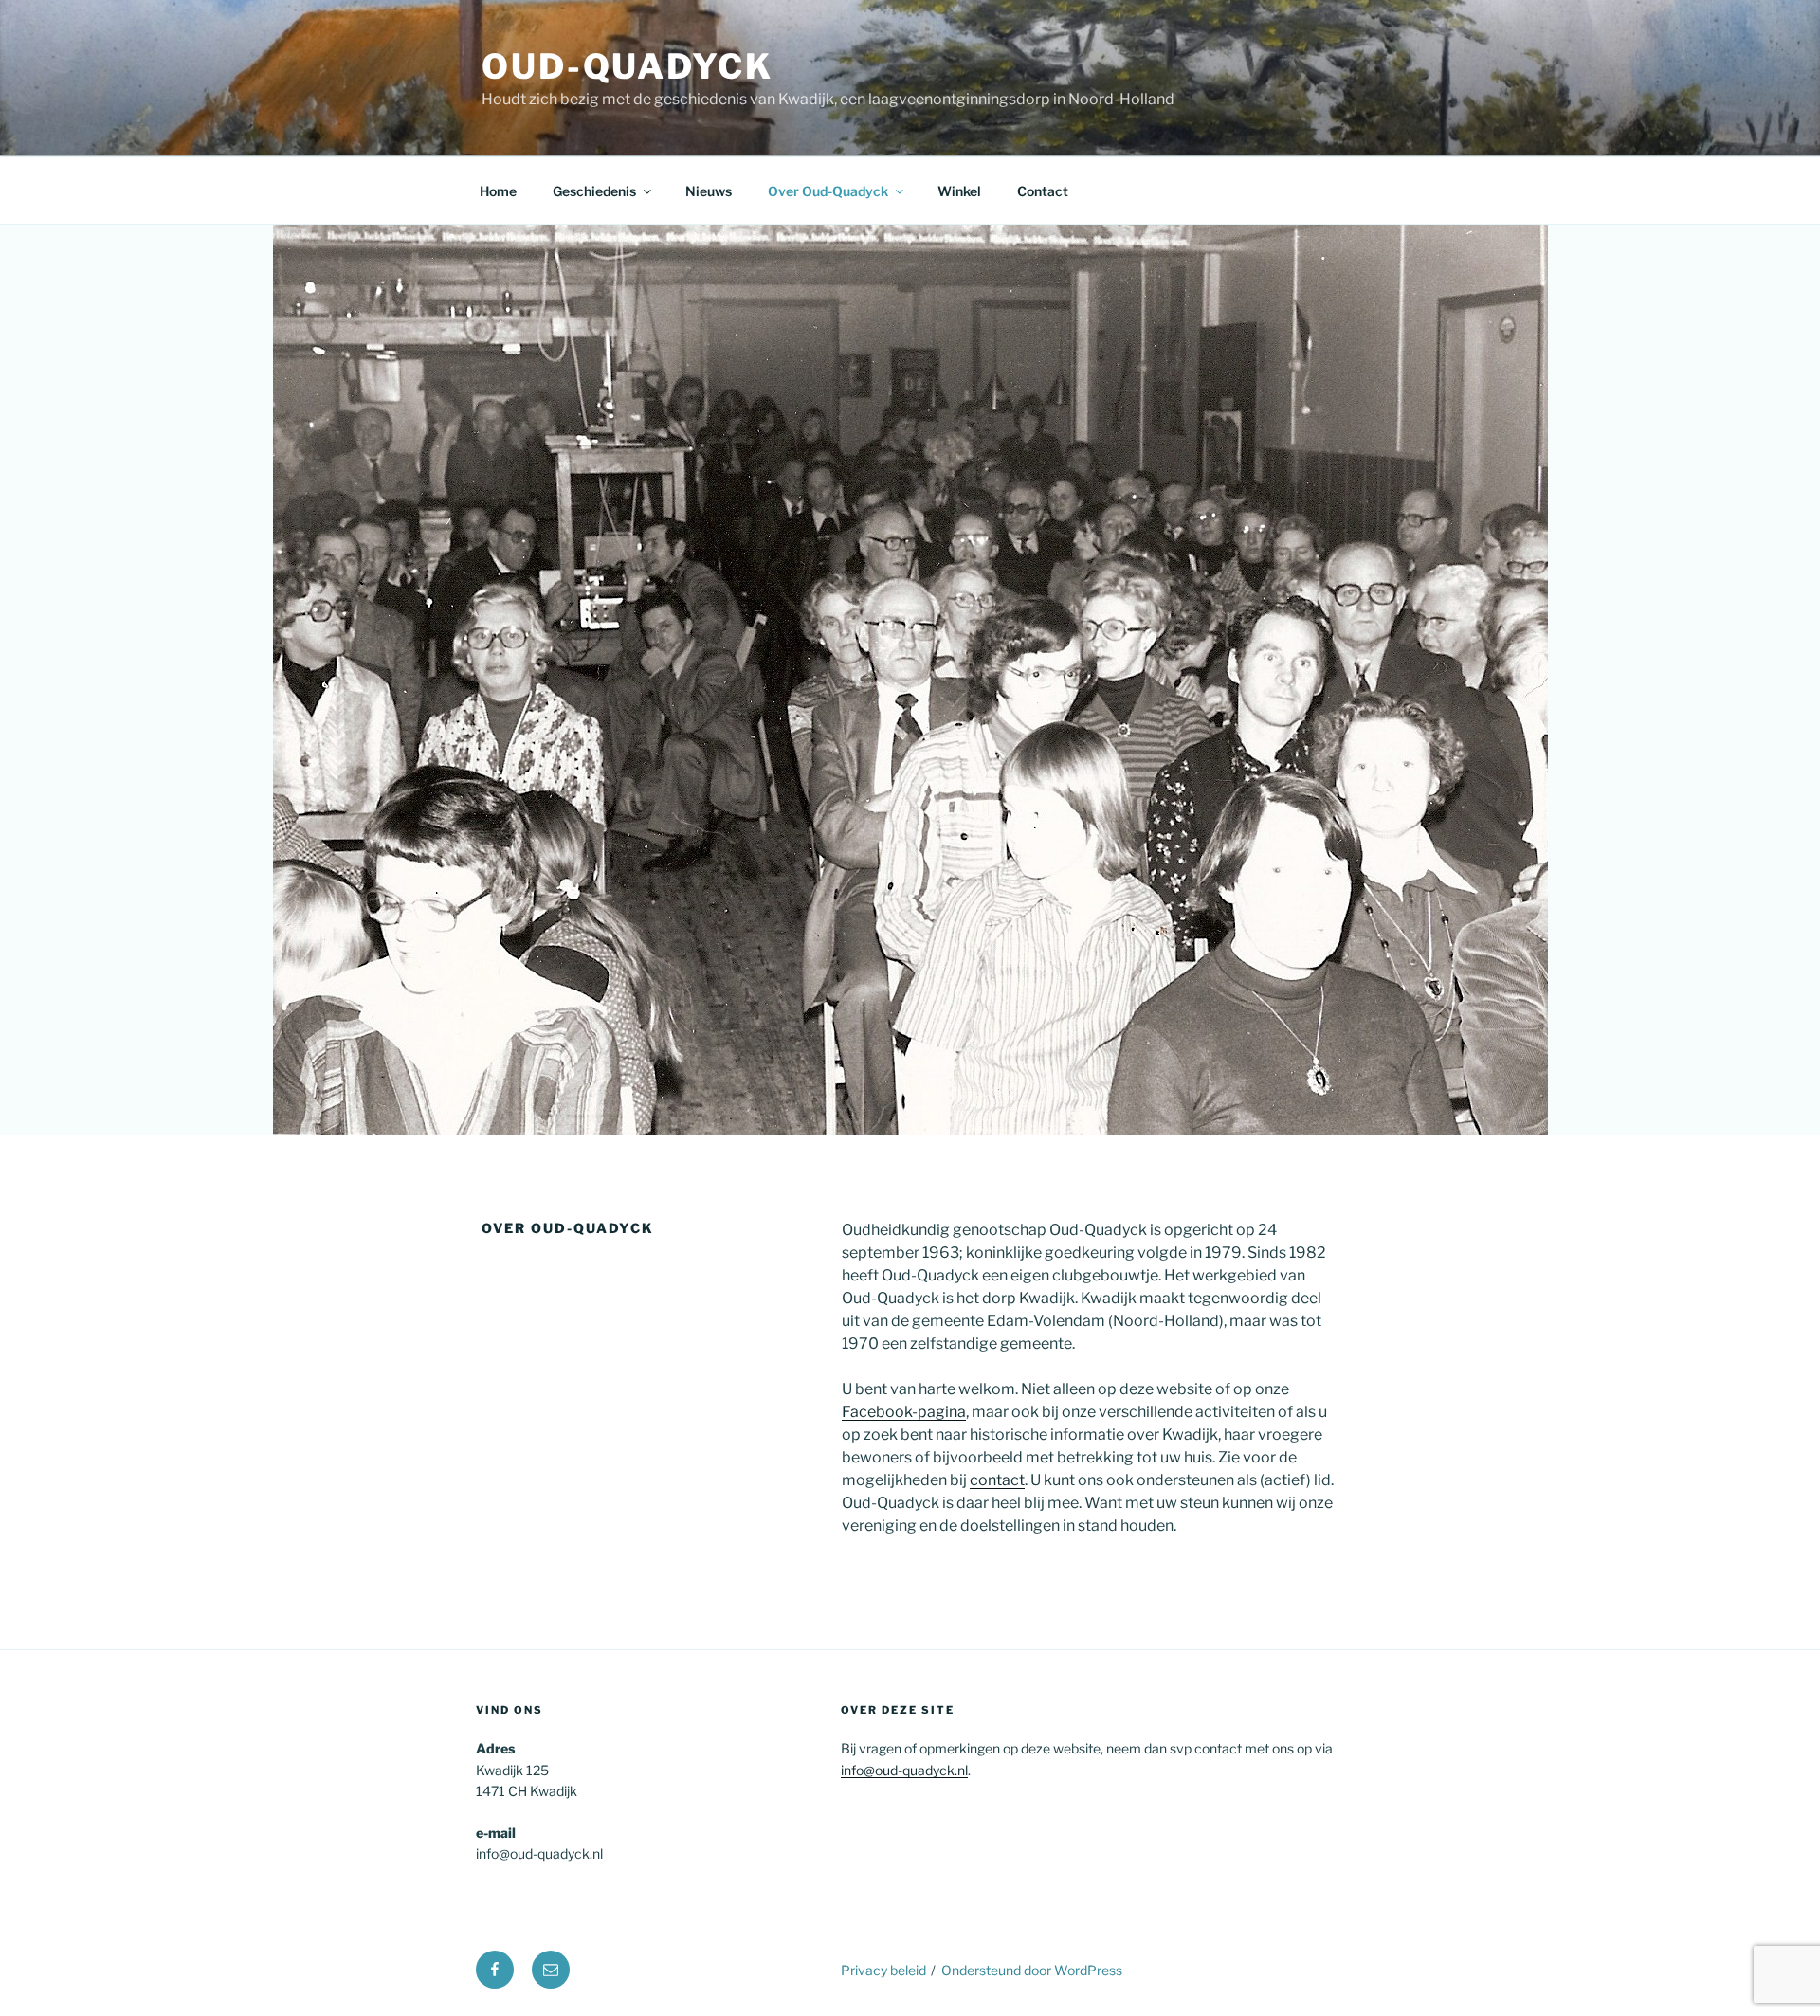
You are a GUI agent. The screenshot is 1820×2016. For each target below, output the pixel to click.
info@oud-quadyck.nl (904, 1770)
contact (997, 1480)
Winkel (959, 191)
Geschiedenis (594, 191)
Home (498, 191)
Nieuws (709, 191)
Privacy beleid (883, 1970)
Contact (1043, 191)
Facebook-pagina (904, 1412)
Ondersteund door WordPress (1032, 1970)
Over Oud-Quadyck (828, 191)
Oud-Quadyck (628, 66)
